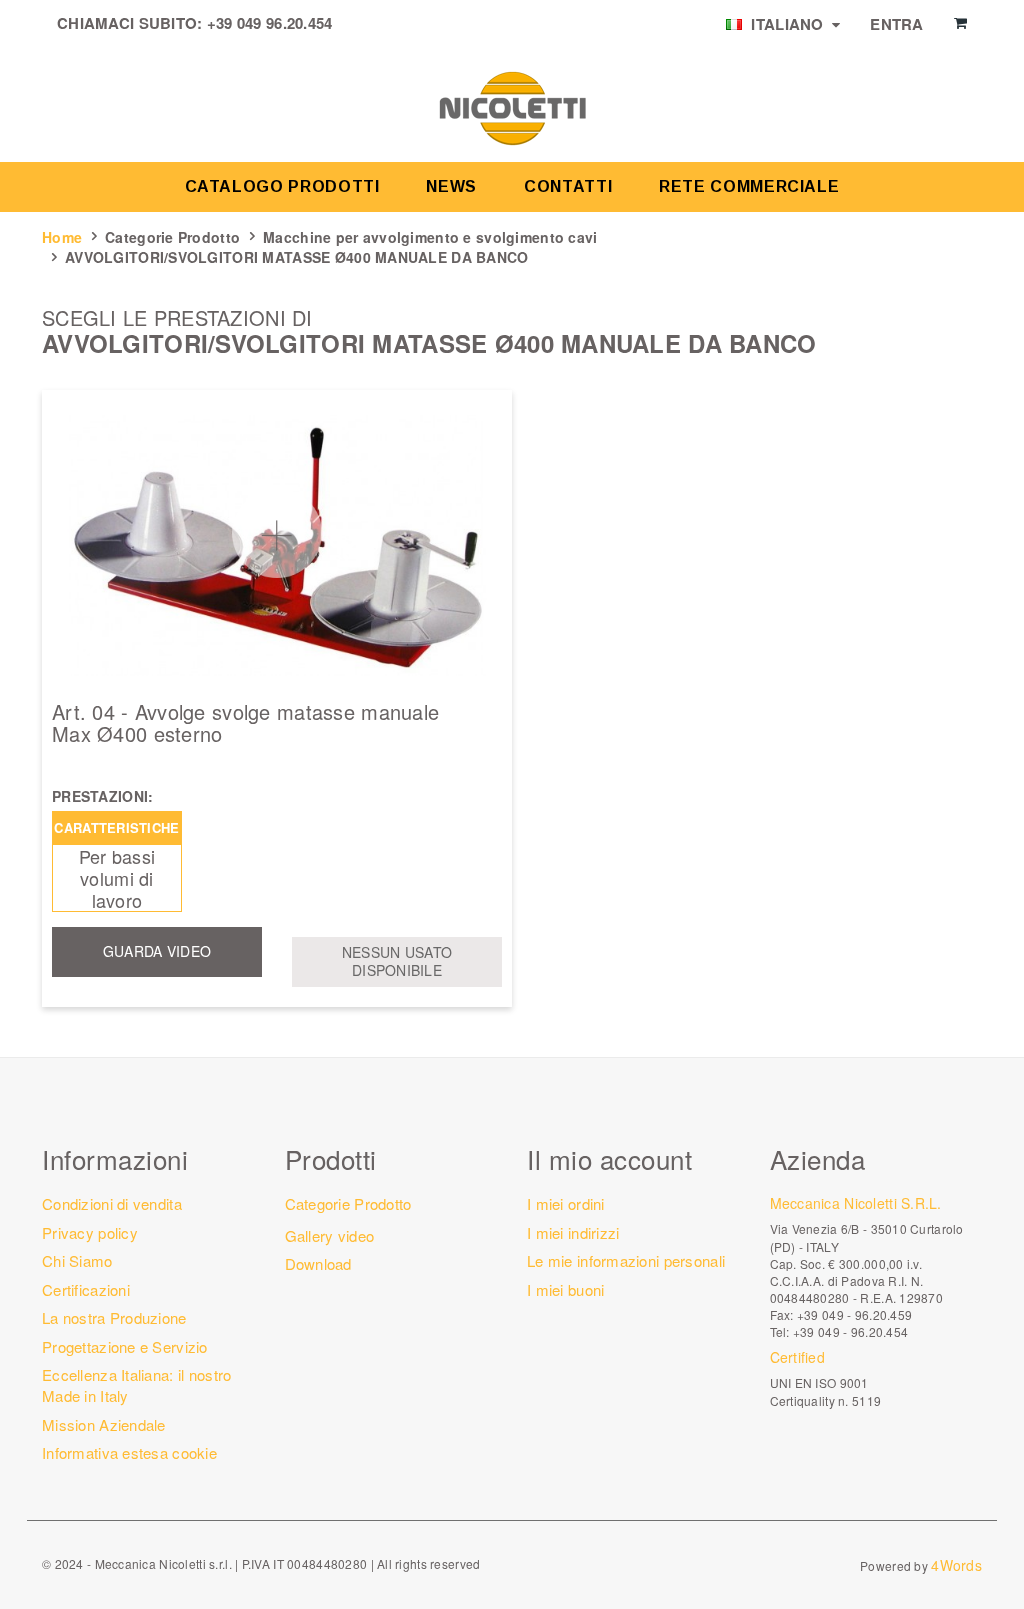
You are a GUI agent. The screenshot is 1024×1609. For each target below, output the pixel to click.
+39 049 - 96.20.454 (850, 1331)
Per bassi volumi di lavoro (117, 878)
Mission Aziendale (104, 1424)
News (451, 186)
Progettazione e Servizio (125, 1346)
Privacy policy (90, 1232)
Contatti (568, 186)
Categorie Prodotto (172, 237)
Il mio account (609, 1158)
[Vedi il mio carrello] (960, 23)
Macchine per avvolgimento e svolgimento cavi (430, 237)
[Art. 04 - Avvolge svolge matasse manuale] (277, 545)
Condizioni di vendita (112, 1203)
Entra (896, 24)
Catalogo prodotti (282, 186)
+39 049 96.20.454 (270, 23)
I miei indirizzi (573, 1232)
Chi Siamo (77, 1260)
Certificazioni (86, 1289)
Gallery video (330, 1235)
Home (62, 237)
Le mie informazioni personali (626, 1260)
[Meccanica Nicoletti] (512, 107)
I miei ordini (566, 1203)
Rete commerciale (749, 186)
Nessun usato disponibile (397, 961)
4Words (956, 1565)
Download (318, 1263)
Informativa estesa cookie (129, 1452)
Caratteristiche (116, 827)
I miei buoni (565, 1289)
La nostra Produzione (114, 1317)
